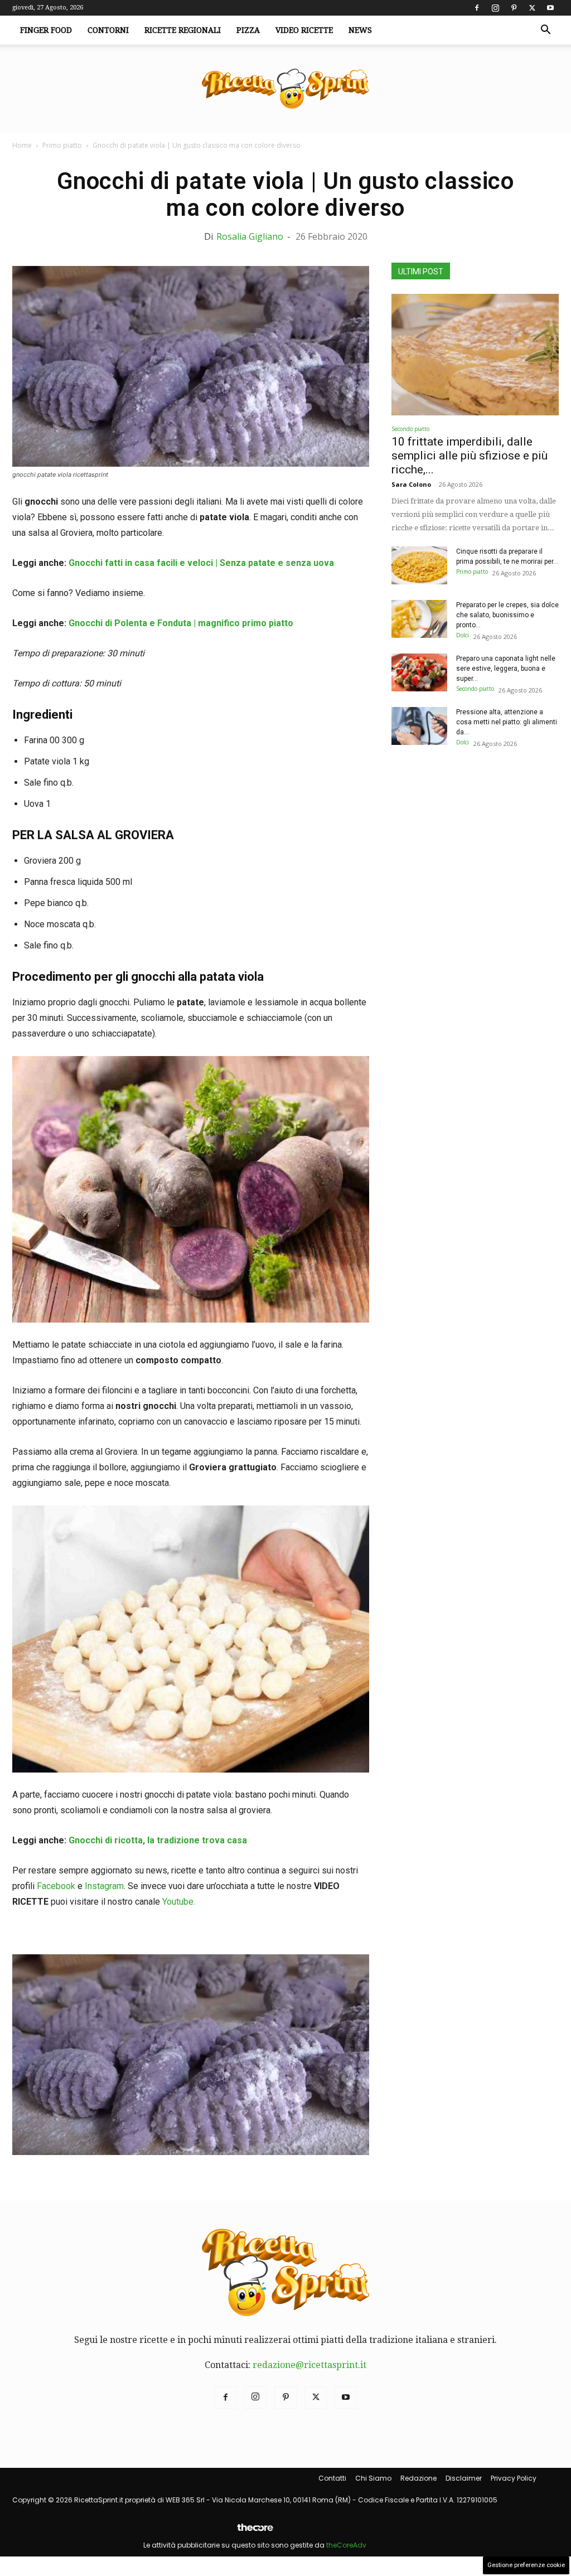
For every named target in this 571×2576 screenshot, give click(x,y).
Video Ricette (304, 30)
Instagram (104, 1886)
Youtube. (179, 1902)
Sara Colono (411, 484)
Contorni (108, 30)
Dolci (463, 635)
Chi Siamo (373, 2478)
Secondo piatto (410, 429)
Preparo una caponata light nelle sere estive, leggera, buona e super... (506, 669)
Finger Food (46, 30)
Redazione (418, 2478)
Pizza (248, 30)
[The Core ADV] (255, 2532)
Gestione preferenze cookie (526, 2565)
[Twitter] (532, 8)
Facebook (56, 1886)
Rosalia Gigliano (250, 236)
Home (22, 145)
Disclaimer (464, 2478)
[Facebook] (477, 8)
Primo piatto (62, 145)
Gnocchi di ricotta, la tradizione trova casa (158, 1840)
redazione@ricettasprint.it (309, 2365)
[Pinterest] (514, 8)
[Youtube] (550, 8)
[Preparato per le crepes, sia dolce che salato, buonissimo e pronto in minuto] (419, 619)
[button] (545, 31)
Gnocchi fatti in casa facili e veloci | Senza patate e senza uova (201, 563)
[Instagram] (495, 8)
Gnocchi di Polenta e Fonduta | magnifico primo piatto (181, 623)
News (360, 30)
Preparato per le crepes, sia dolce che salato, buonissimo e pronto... (507, 615)
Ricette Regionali (183, 30)
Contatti (332, 2478)
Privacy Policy (514, 2478)
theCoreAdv (346, 2545)
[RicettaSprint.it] (285, 89)
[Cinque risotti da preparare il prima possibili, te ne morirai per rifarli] (419, 566)
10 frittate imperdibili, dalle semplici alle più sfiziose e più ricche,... (470, 456)
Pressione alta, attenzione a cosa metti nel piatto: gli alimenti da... (507, 722)
